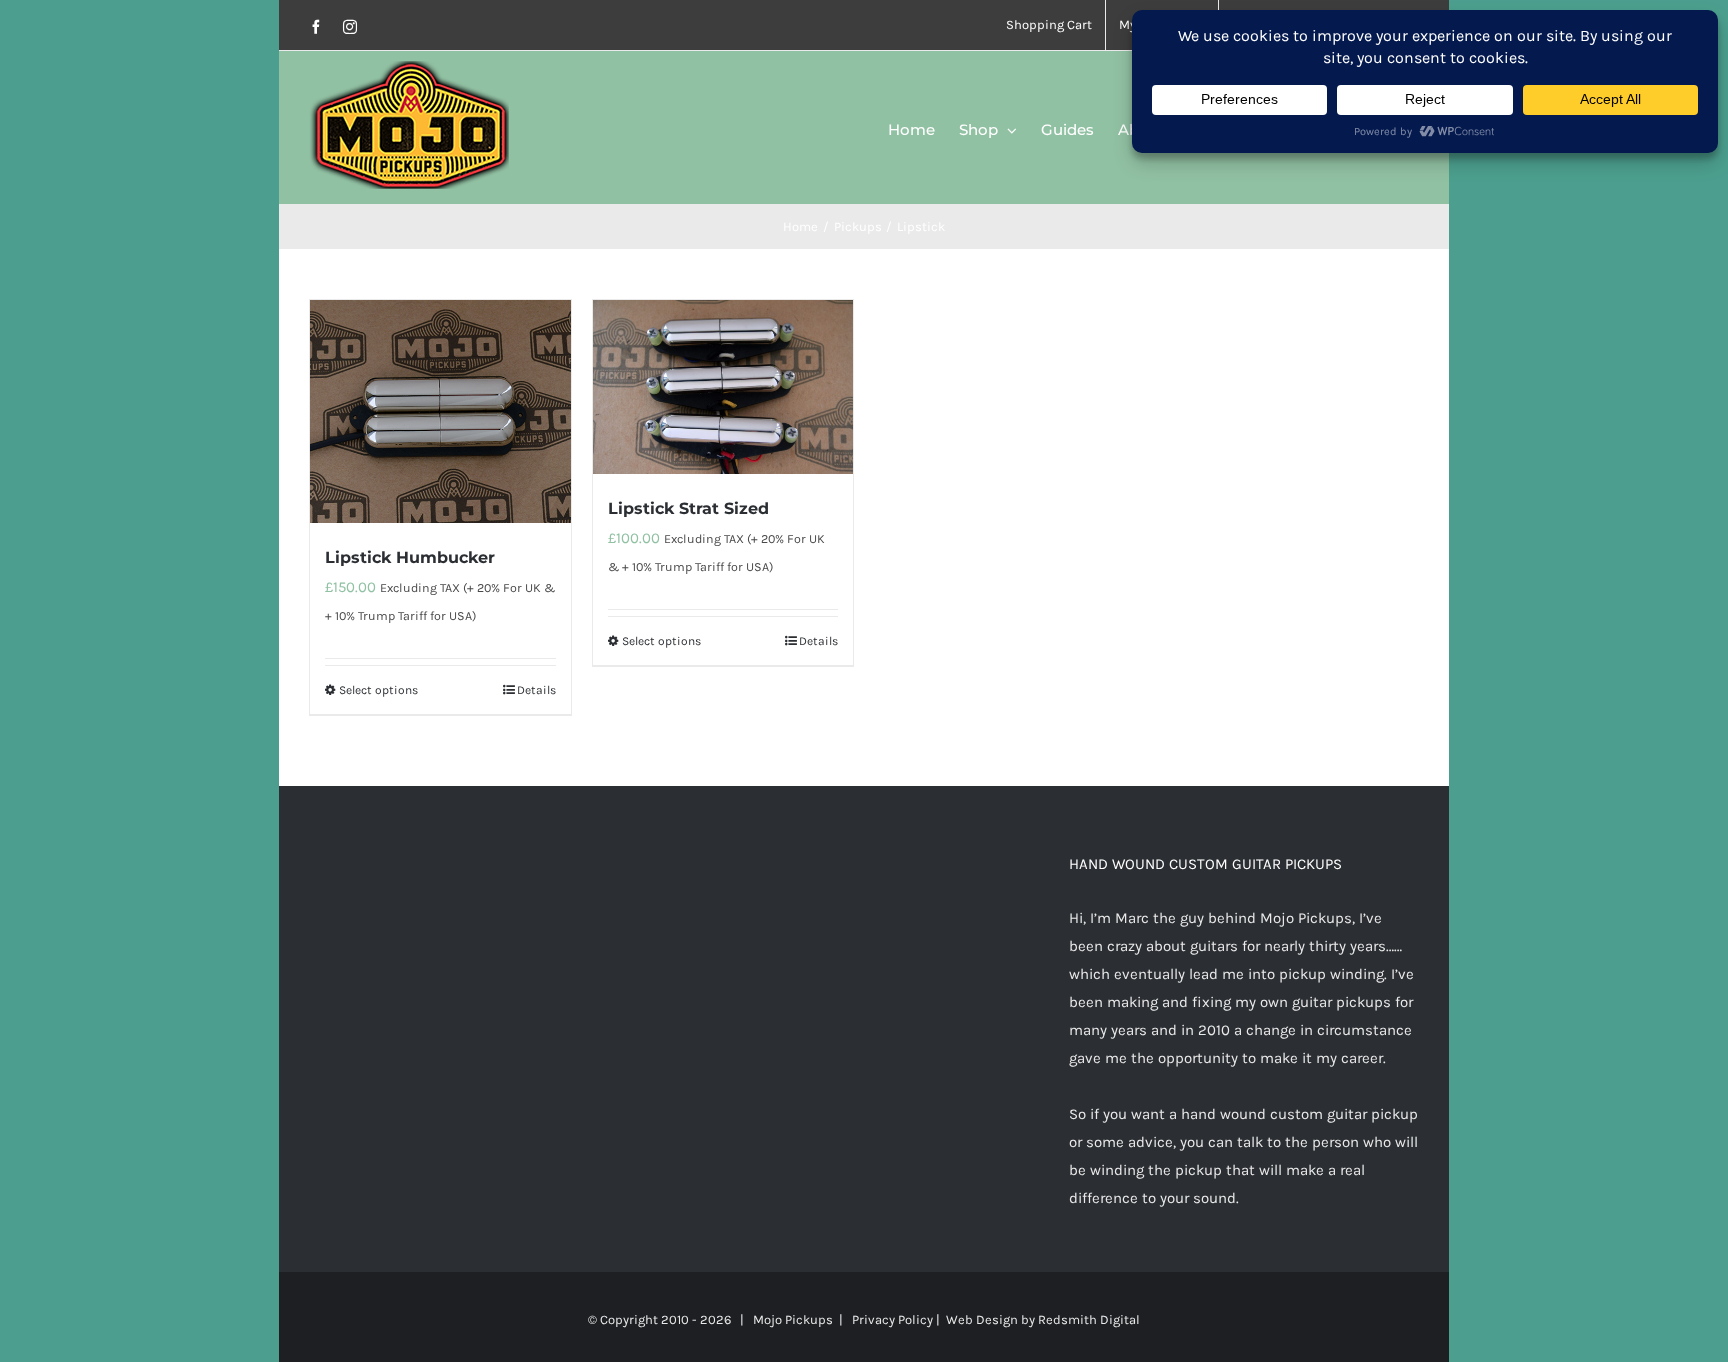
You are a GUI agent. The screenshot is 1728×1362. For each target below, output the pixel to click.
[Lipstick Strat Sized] (723, 387)
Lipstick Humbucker (410, 557)
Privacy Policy (892, 1319)
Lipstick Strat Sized (688, 508)
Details (536, 690)
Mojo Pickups (793, 1319)
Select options (378, 690)
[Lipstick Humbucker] (440, 411)
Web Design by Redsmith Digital (1043, 1319)
